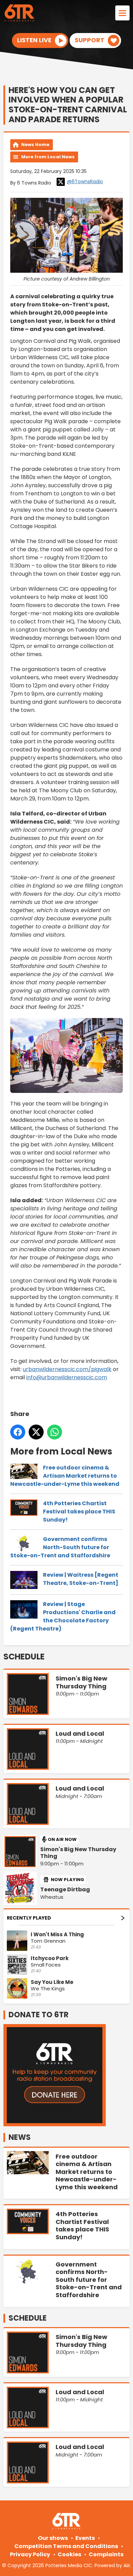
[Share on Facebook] (18, 1432)
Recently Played (29, 1918)
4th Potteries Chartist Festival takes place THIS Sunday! (79, 1512)
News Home (35, 145)
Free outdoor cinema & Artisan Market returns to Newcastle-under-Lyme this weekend (65, 1476)
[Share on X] (36, 1432)
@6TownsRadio (85, 181)
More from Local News (48, 157)
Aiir (127, 2565)
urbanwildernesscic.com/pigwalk (67, 1369)
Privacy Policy (30, 2554)
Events (85, 2538)
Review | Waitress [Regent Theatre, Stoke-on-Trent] (81, 1579)
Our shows (53, 2538)
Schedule (24, 1657)
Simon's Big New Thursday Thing (78, 1853)
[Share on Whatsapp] (55, 1432)
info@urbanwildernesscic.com (67, 1377)
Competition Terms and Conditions (66, 2546)
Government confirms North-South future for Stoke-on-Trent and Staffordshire (60, 1547)
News (20, 2137)
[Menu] (122, 13)
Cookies (69, 2554)
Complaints (106, 2554)
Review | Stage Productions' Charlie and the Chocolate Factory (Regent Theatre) (63, 1616)
